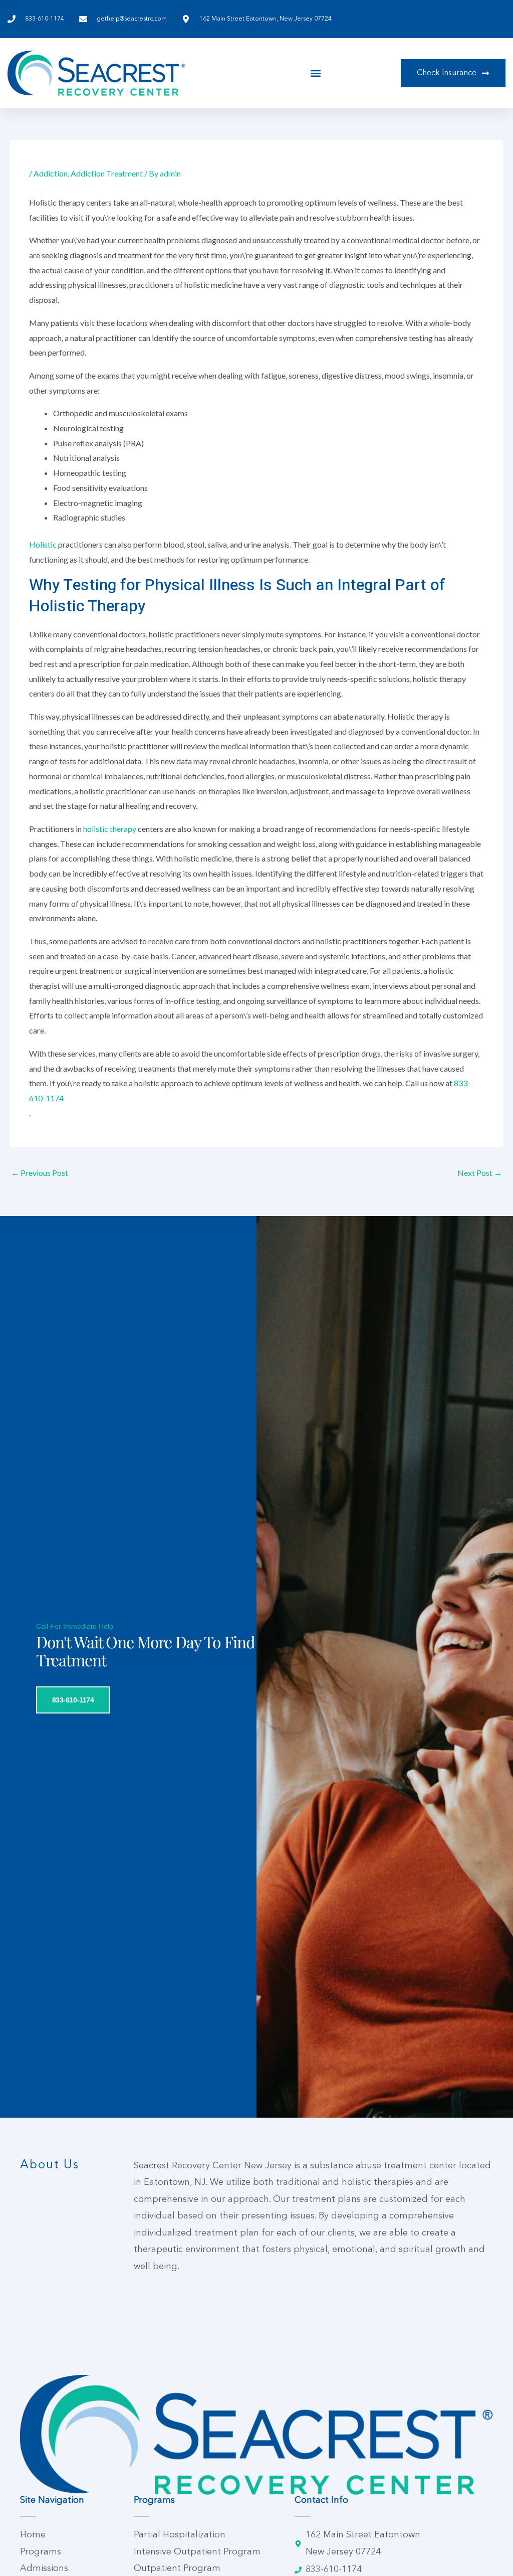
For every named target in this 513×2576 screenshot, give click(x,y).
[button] (316, 73)
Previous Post (40, 1173)
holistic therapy (110, 829)
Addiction (51, 173)
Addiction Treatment (107, 173)
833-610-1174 (73, 1700)
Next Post (480, 1173)
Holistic (43, 544)
